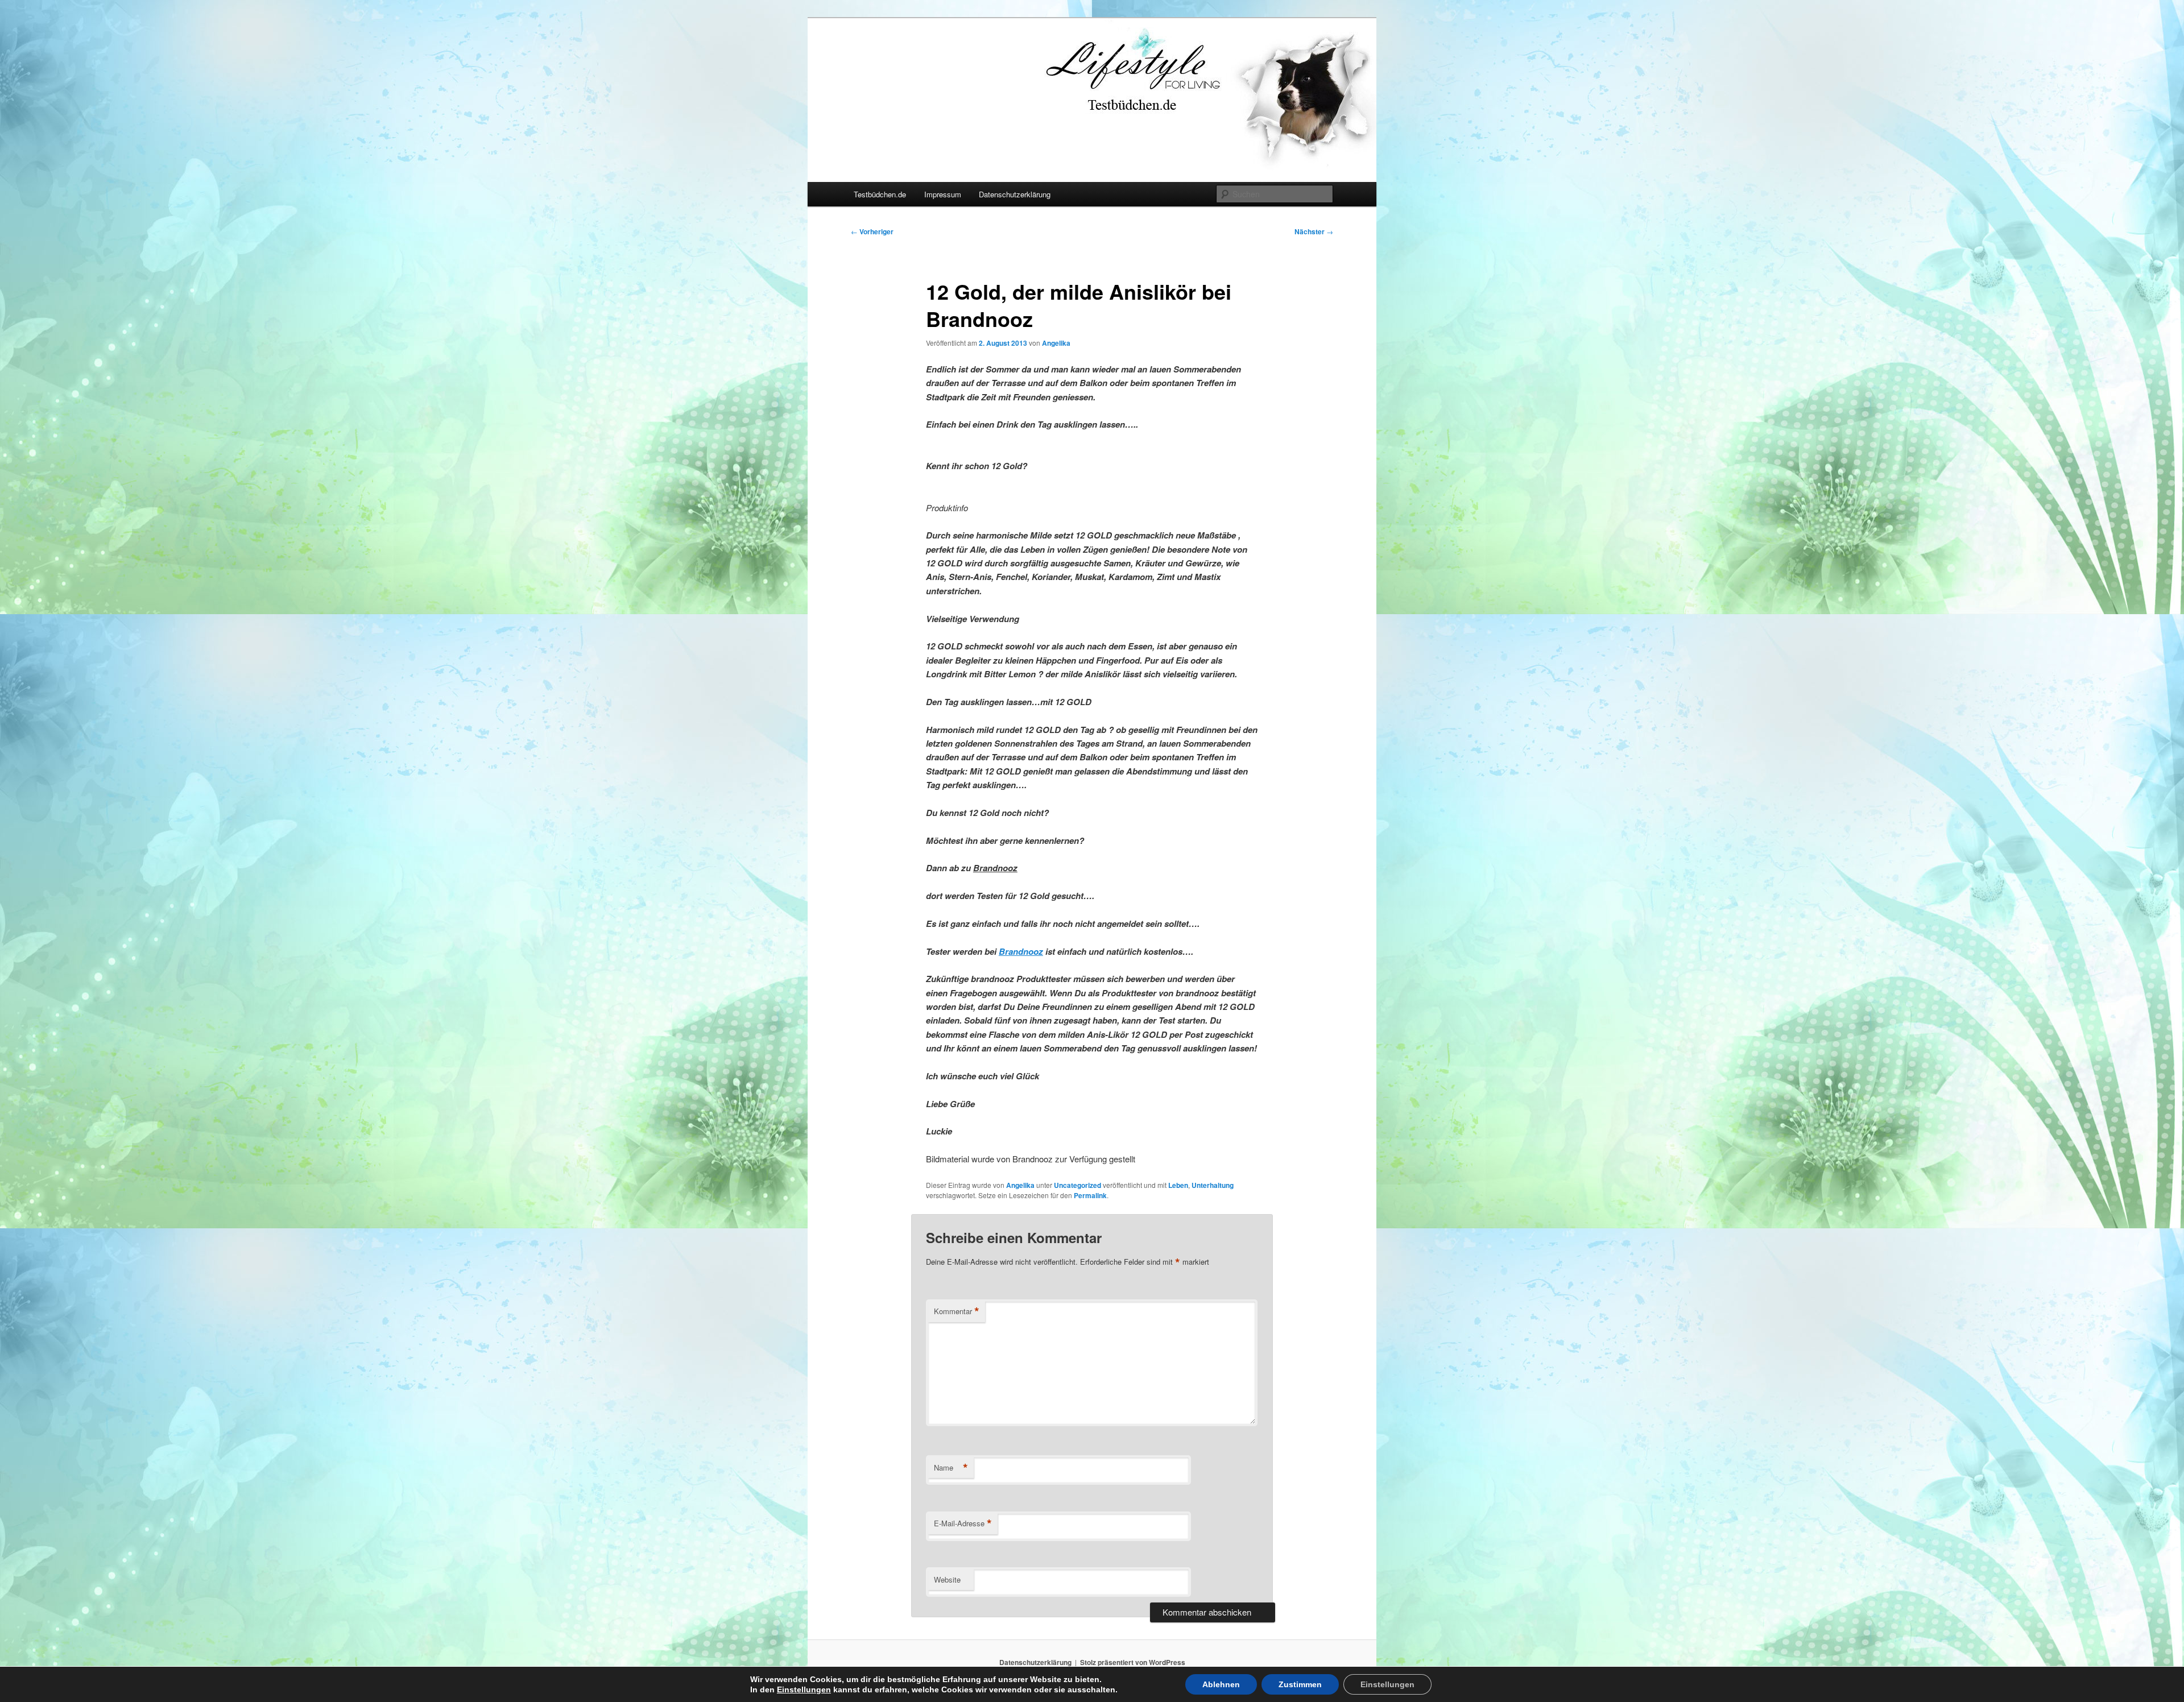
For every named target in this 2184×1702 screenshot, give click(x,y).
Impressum (943, 194)
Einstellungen (804, 1689)
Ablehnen (1221, 1684)
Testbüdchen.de (880, 194)
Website (947, 1579)
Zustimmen (1300, 1684)
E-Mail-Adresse (963, 1523)
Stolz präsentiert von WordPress (1133, 1662)
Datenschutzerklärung (1015, 194)
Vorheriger (872, 231)
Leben (1178, 1185)
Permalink (1090, 1195)
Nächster (1314, 231)
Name (951, 1468)
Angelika (1056, 343)
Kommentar (957, 1311)
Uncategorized (1077, 1185)
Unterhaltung (1213, 1185)
